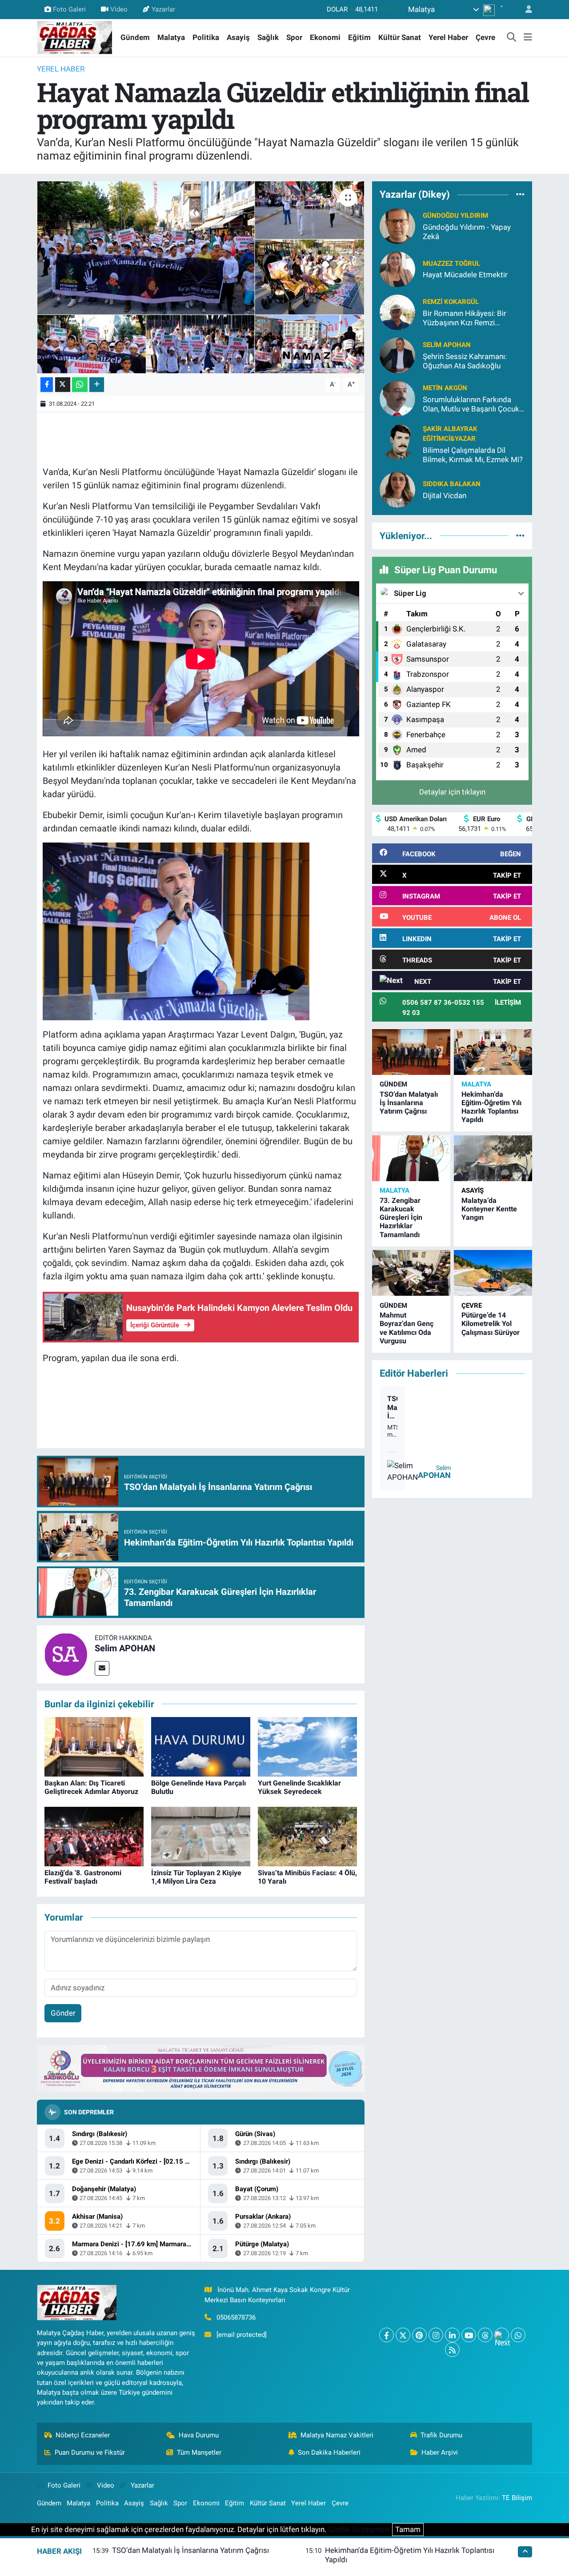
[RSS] (452, 2350)
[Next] (502, 2335)
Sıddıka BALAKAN (452, 484)
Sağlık (268, 37)
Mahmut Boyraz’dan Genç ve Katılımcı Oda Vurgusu (407, 1328)
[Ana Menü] (528, 38)
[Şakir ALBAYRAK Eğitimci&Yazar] (397, 441)
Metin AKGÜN (445, 388)
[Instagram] (436, 2335)
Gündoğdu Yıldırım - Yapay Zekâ (467, 232)
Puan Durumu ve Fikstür (90, 2452)
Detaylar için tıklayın (452, 792)
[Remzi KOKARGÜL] (397, 312)
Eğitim (359, 37)
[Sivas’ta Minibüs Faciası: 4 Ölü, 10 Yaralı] (307, 1836)
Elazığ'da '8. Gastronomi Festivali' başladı (83, 1877)
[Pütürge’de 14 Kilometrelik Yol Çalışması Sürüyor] (493, 1273)
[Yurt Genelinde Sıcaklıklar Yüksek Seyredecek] (307, 1746)
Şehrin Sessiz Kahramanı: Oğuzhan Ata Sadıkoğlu (465, 361)
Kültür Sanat (400, 37)
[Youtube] (469, 2335)
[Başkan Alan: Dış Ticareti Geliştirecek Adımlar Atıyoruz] (94, 1746)
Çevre (485, 37)
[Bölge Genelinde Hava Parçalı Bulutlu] (201, 1746)
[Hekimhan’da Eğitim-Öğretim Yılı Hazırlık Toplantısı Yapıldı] (493, 1052)
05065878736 (236, 2317)
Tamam (408, 2529)
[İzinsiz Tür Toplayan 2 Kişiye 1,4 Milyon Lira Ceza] (201, 1836)
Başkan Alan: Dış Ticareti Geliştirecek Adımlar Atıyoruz (91, 1787)
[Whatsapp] (518, 2335)
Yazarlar (163, 9)
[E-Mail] (102, 1668)
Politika (206, 37)
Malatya (171, 37)
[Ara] (512, 38)
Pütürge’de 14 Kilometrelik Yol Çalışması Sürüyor (491, 1324)
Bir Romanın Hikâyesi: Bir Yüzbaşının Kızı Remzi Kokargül (465, 318)
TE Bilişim (517, 2498)
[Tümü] (520, 195)
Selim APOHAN (125, 1648)
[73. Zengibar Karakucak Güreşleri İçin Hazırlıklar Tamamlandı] (411, 1158)
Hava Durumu (199, 2435)
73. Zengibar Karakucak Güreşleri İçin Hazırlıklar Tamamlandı (401, 1218)
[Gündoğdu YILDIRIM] (397, 225)
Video (119, 9)
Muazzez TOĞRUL (451, 264)
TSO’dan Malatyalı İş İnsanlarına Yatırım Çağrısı (409, 1103)
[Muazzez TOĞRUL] (397, 268)
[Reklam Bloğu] (201, 2068)
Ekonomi (325, 37)
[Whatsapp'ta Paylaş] (80, 385)
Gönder (63, 2013)
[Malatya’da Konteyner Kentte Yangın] (493, 1158)
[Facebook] (387, 2335)
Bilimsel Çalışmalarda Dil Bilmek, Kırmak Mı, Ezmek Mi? (473, 455)
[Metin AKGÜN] (397, 398)
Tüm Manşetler (199, 2452)
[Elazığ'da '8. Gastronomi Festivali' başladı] (94, 1836)
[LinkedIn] (452, 2335)
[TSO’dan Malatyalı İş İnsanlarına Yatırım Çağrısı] (411, 1052)
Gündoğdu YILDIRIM (455, 216)
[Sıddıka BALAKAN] (397, 489)
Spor (294, 37)
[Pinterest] (419, 2335)
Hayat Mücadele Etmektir (465, 275)
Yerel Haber (448, 37)
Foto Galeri (69, 9)
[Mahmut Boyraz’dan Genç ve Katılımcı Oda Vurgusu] (411, 1273)
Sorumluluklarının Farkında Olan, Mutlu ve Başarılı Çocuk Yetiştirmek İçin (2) (471, 405)
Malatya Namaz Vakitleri (337, 2435)
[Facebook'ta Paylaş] (47, 385)
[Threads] (485, 2335)
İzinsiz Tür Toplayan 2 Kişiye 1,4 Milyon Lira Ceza (196, 1877)
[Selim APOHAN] (66, 1653)
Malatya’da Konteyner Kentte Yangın (489, 1209)
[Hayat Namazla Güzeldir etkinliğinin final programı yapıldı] (201, 277)
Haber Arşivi (440, 2452)
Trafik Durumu (441, 2435)
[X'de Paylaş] (63, 385)
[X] (403, 2335)
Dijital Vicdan (445, 495)
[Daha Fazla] (97, 385)
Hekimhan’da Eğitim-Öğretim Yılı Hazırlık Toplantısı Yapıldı (491, 1107)
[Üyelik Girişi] (525, 10)
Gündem (135, 37)
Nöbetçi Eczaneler (83, 2435)
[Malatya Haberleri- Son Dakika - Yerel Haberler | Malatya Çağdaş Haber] (75, 37)
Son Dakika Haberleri (329, 2452)
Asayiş (238, 37)
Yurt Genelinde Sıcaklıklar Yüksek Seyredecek (299, 1787)
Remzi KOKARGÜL (451, 302)
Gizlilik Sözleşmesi (359, 2529)
